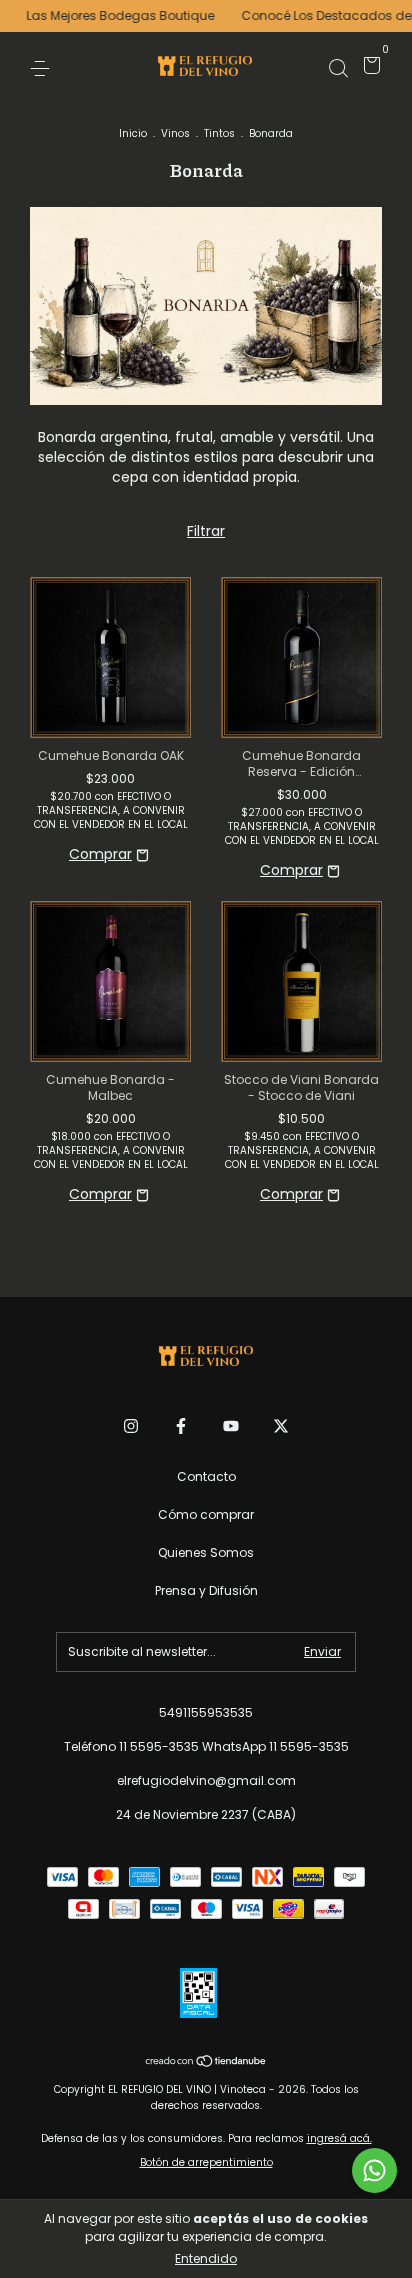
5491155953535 (206, 1712)
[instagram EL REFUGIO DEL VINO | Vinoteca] (131, 1426)
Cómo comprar (206, 1514)
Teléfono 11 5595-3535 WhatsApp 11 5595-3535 (206, 1746)
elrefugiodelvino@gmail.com (206, 1780)
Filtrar (206, 531)
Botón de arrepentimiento (206, 2162)
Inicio (133, 133)
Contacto (206, 1476)
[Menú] (43, 67)
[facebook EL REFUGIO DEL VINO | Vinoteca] (181, 1426)
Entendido (206, 2258)
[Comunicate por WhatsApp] (374, 2170)
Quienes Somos (206, 1552)
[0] (368, 68)
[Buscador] (338, 67)
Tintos (219, 133)
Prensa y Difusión (206, 1590)
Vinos (175, 133)
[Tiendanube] (206, 2063)
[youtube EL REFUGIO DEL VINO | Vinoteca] (231, 1426)
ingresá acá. (339, 2138)
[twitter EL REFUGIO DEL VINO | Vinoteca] (281, 1426)
